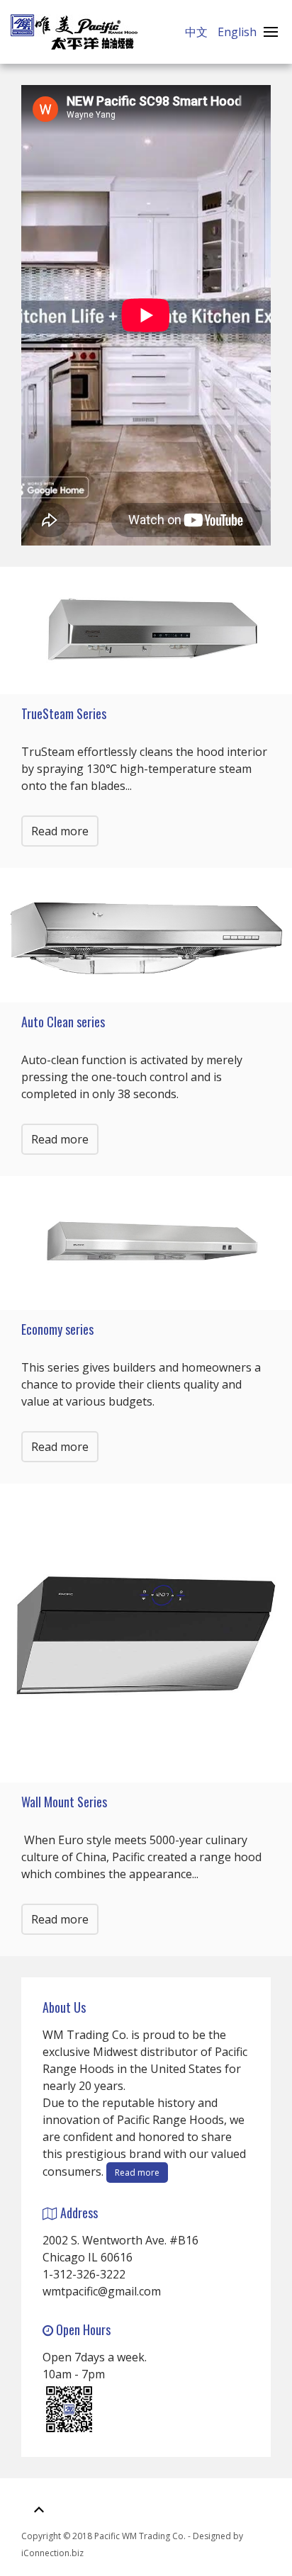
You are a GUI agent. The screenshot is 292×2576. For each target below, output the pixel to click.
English (237, 32)
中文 (198, 32)
